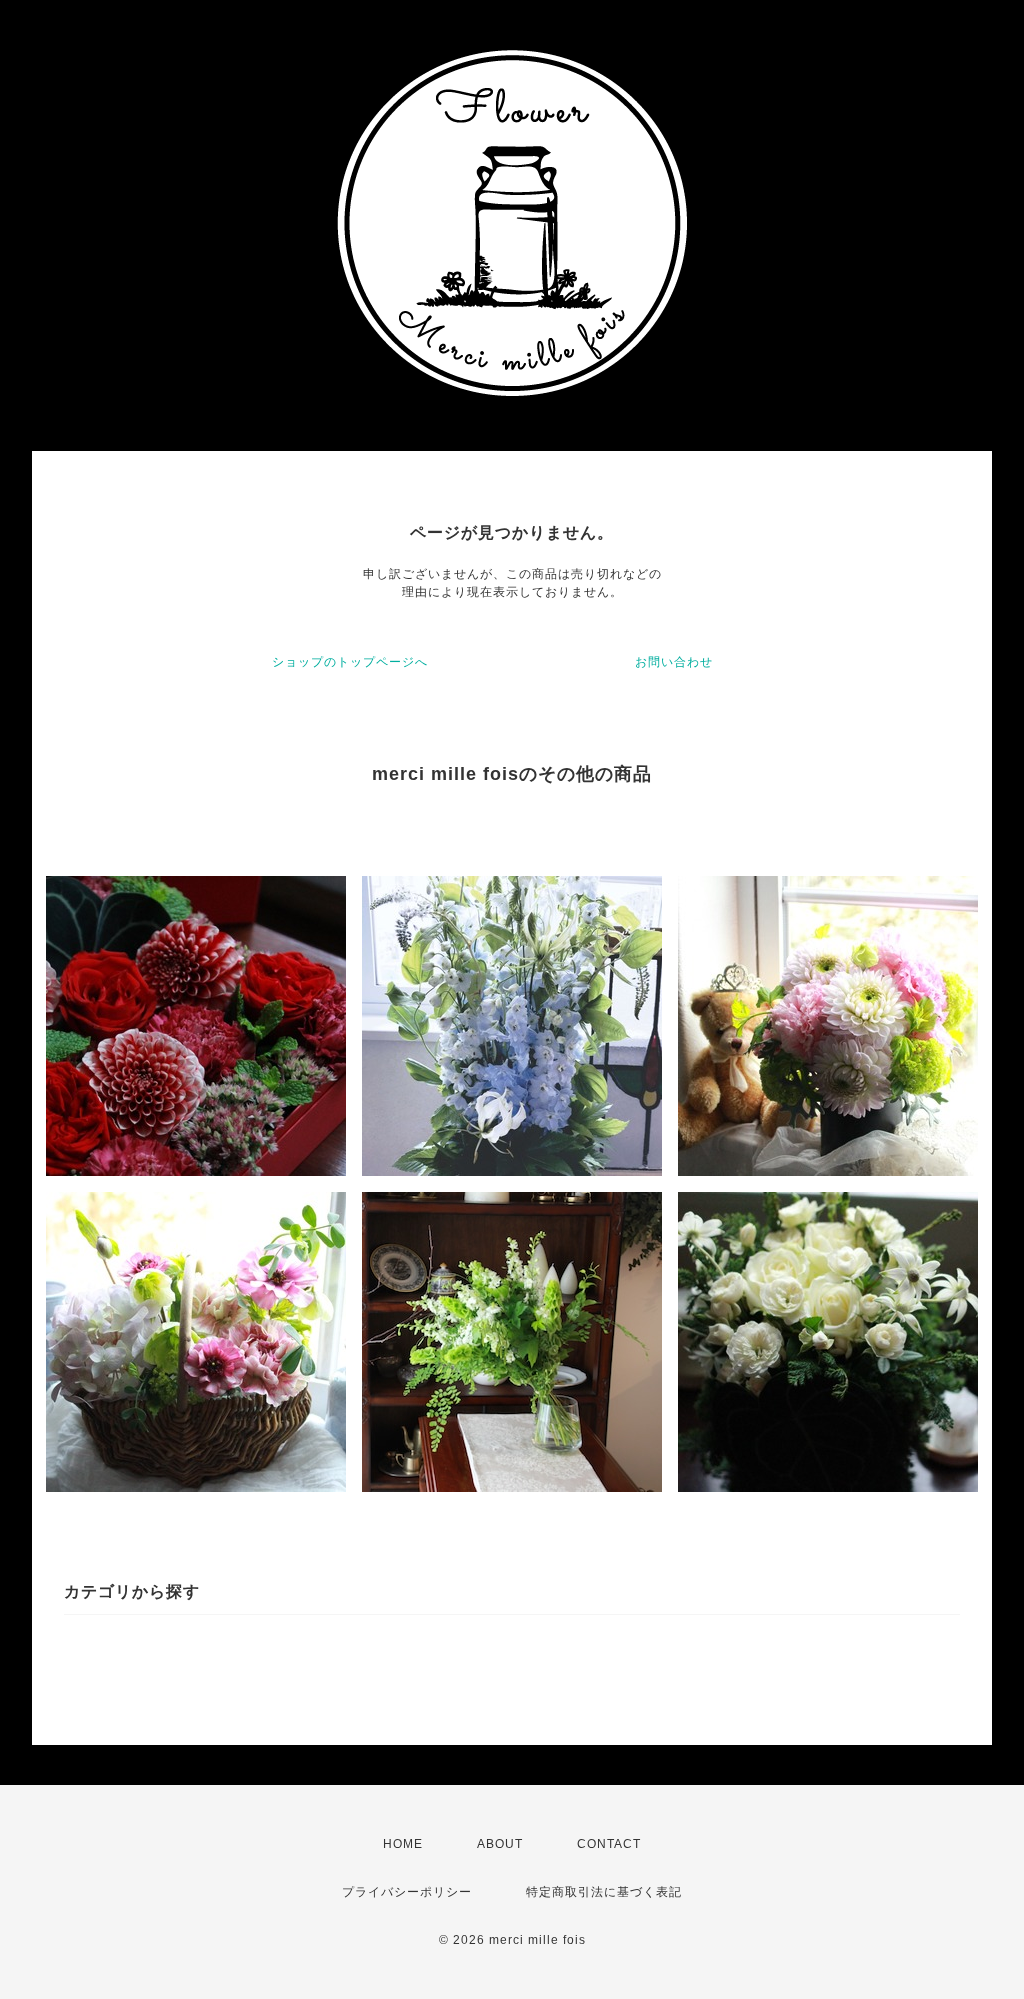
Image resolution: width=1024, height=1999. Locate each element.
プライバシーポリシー (407, 1892)
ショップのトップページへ (350, 662)
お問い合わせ (674, 662)
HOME (403, 1844)
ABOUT (500, 1844)
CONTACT (609, 1844)
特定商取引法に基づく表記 (604, 1892)
